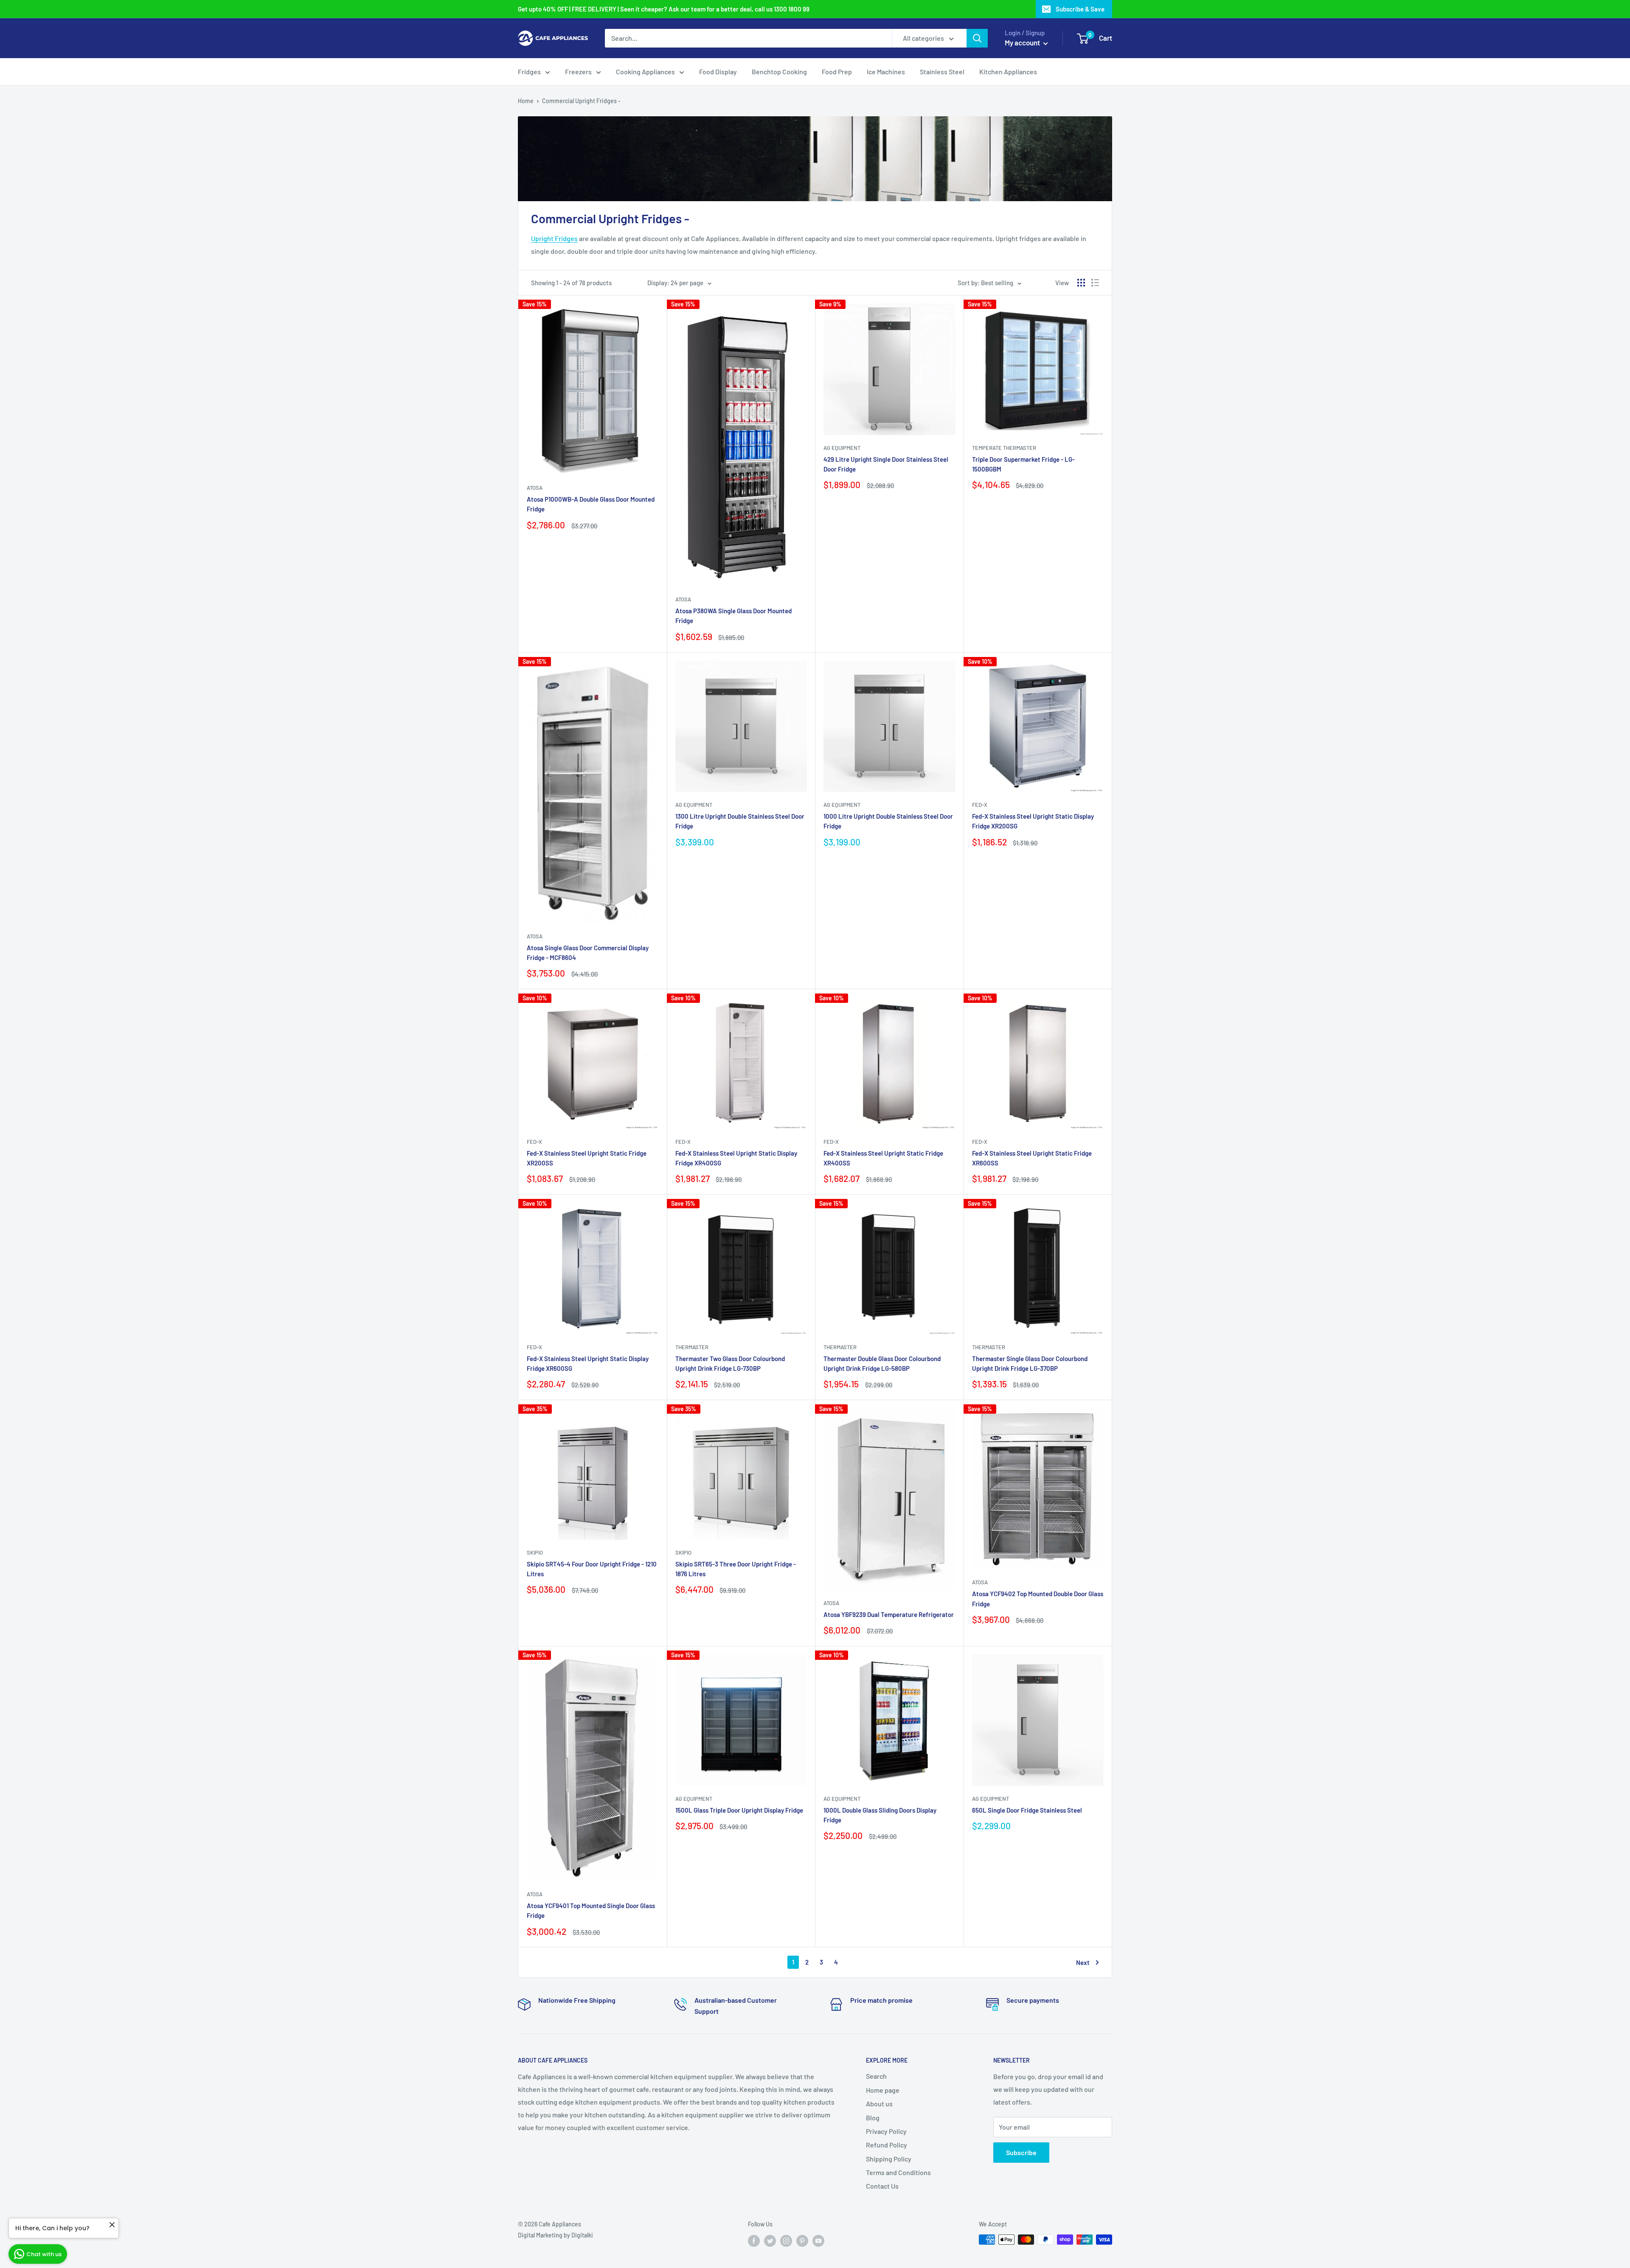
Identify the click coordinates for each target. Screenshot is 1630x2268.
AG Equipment (842, 448)
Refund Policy (887, 2145)
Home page (883, 2090)
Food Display (718, 72)
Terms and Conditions (898, 2172)
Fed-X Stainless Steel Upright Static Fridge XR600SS (1032, 1158)
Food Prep (837, 72)
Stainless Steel (942, 72)
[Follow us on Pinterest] (802, 2240)
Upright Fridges (554, 238)
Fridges (529, 72)
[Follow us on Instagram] (786, 2240)
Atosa (535, 488)
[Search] (977, 38)
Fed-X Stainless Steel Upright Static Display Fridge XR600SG (588, 1363)
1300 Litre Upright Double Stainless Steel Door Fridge (740, 821)
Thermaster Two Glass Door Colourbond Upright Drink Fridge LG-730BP (730, 1363)
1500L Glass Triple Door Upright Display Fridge (739, 1810)
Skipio (535, 1552)
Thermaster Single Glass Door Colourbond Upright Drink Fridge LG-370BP (1030, 1363)
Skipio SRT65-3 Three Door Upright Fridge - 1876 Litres (736, 1569)
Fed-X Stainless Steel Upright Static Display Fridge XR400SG (736, 1158)
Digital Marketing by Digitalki (555, 2235)
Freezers (578, 72)
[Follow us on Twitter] (770, 2240)
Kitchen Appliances (1008, 72)
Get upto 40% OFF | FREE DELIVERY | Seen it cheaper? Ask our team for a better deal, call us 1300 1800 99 (664, 9)
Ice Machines (886, 72)
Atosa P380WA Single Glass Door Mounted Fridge (733, 616)
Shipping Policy (889, 2159)
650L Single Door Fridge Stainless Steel (1027, 1810)
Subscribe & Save (1080, 9)
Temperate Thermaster (1004, 448)
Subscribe (1021, 2152)
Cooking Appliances (645, 72)
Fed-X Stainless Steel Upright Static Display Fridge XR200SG (1033, 821)
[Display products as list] (1095, 283)
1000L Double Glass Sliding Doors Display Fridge (880, 1815)
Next (1083, 1962)
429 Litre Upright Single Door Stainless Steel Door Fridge (886, 464)
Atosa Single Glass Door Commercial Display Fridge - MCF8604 (588, 953)
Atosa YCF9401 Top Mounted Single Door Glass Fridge (591, 1910)
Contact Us (882, 2186)
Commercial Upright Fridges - (581, 101)
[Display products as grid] (1081, 283)
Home (526, 101)
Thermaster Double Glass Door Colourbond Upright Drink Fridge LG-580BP (882, 1363)
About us (879, 2104)
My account (1023, 42)
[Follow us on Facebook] (754, 2240)
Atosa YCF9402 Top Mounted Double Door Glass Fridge (1038, 1599)
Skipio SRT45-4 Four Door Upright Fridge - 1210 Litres (592, 1569)
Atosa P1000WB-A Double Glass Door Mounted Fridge (591, 504)
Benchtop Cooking (779, 72)
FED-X (980, 805)
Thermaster (692, 1347)
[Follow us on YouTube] (818, 2240)
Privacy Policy (886, 2131)
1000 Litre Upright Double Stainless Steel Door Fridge (888, 821)
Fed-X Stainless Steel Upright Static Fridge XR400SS (883, 1158)
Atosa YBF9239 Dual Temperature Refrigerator (889, 1614)
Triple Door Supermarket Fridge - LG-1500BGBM (1023, 464)
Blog (873, 2118)
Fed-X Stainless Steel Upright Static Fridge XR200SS (587, 1158)
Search (876, 2076)
